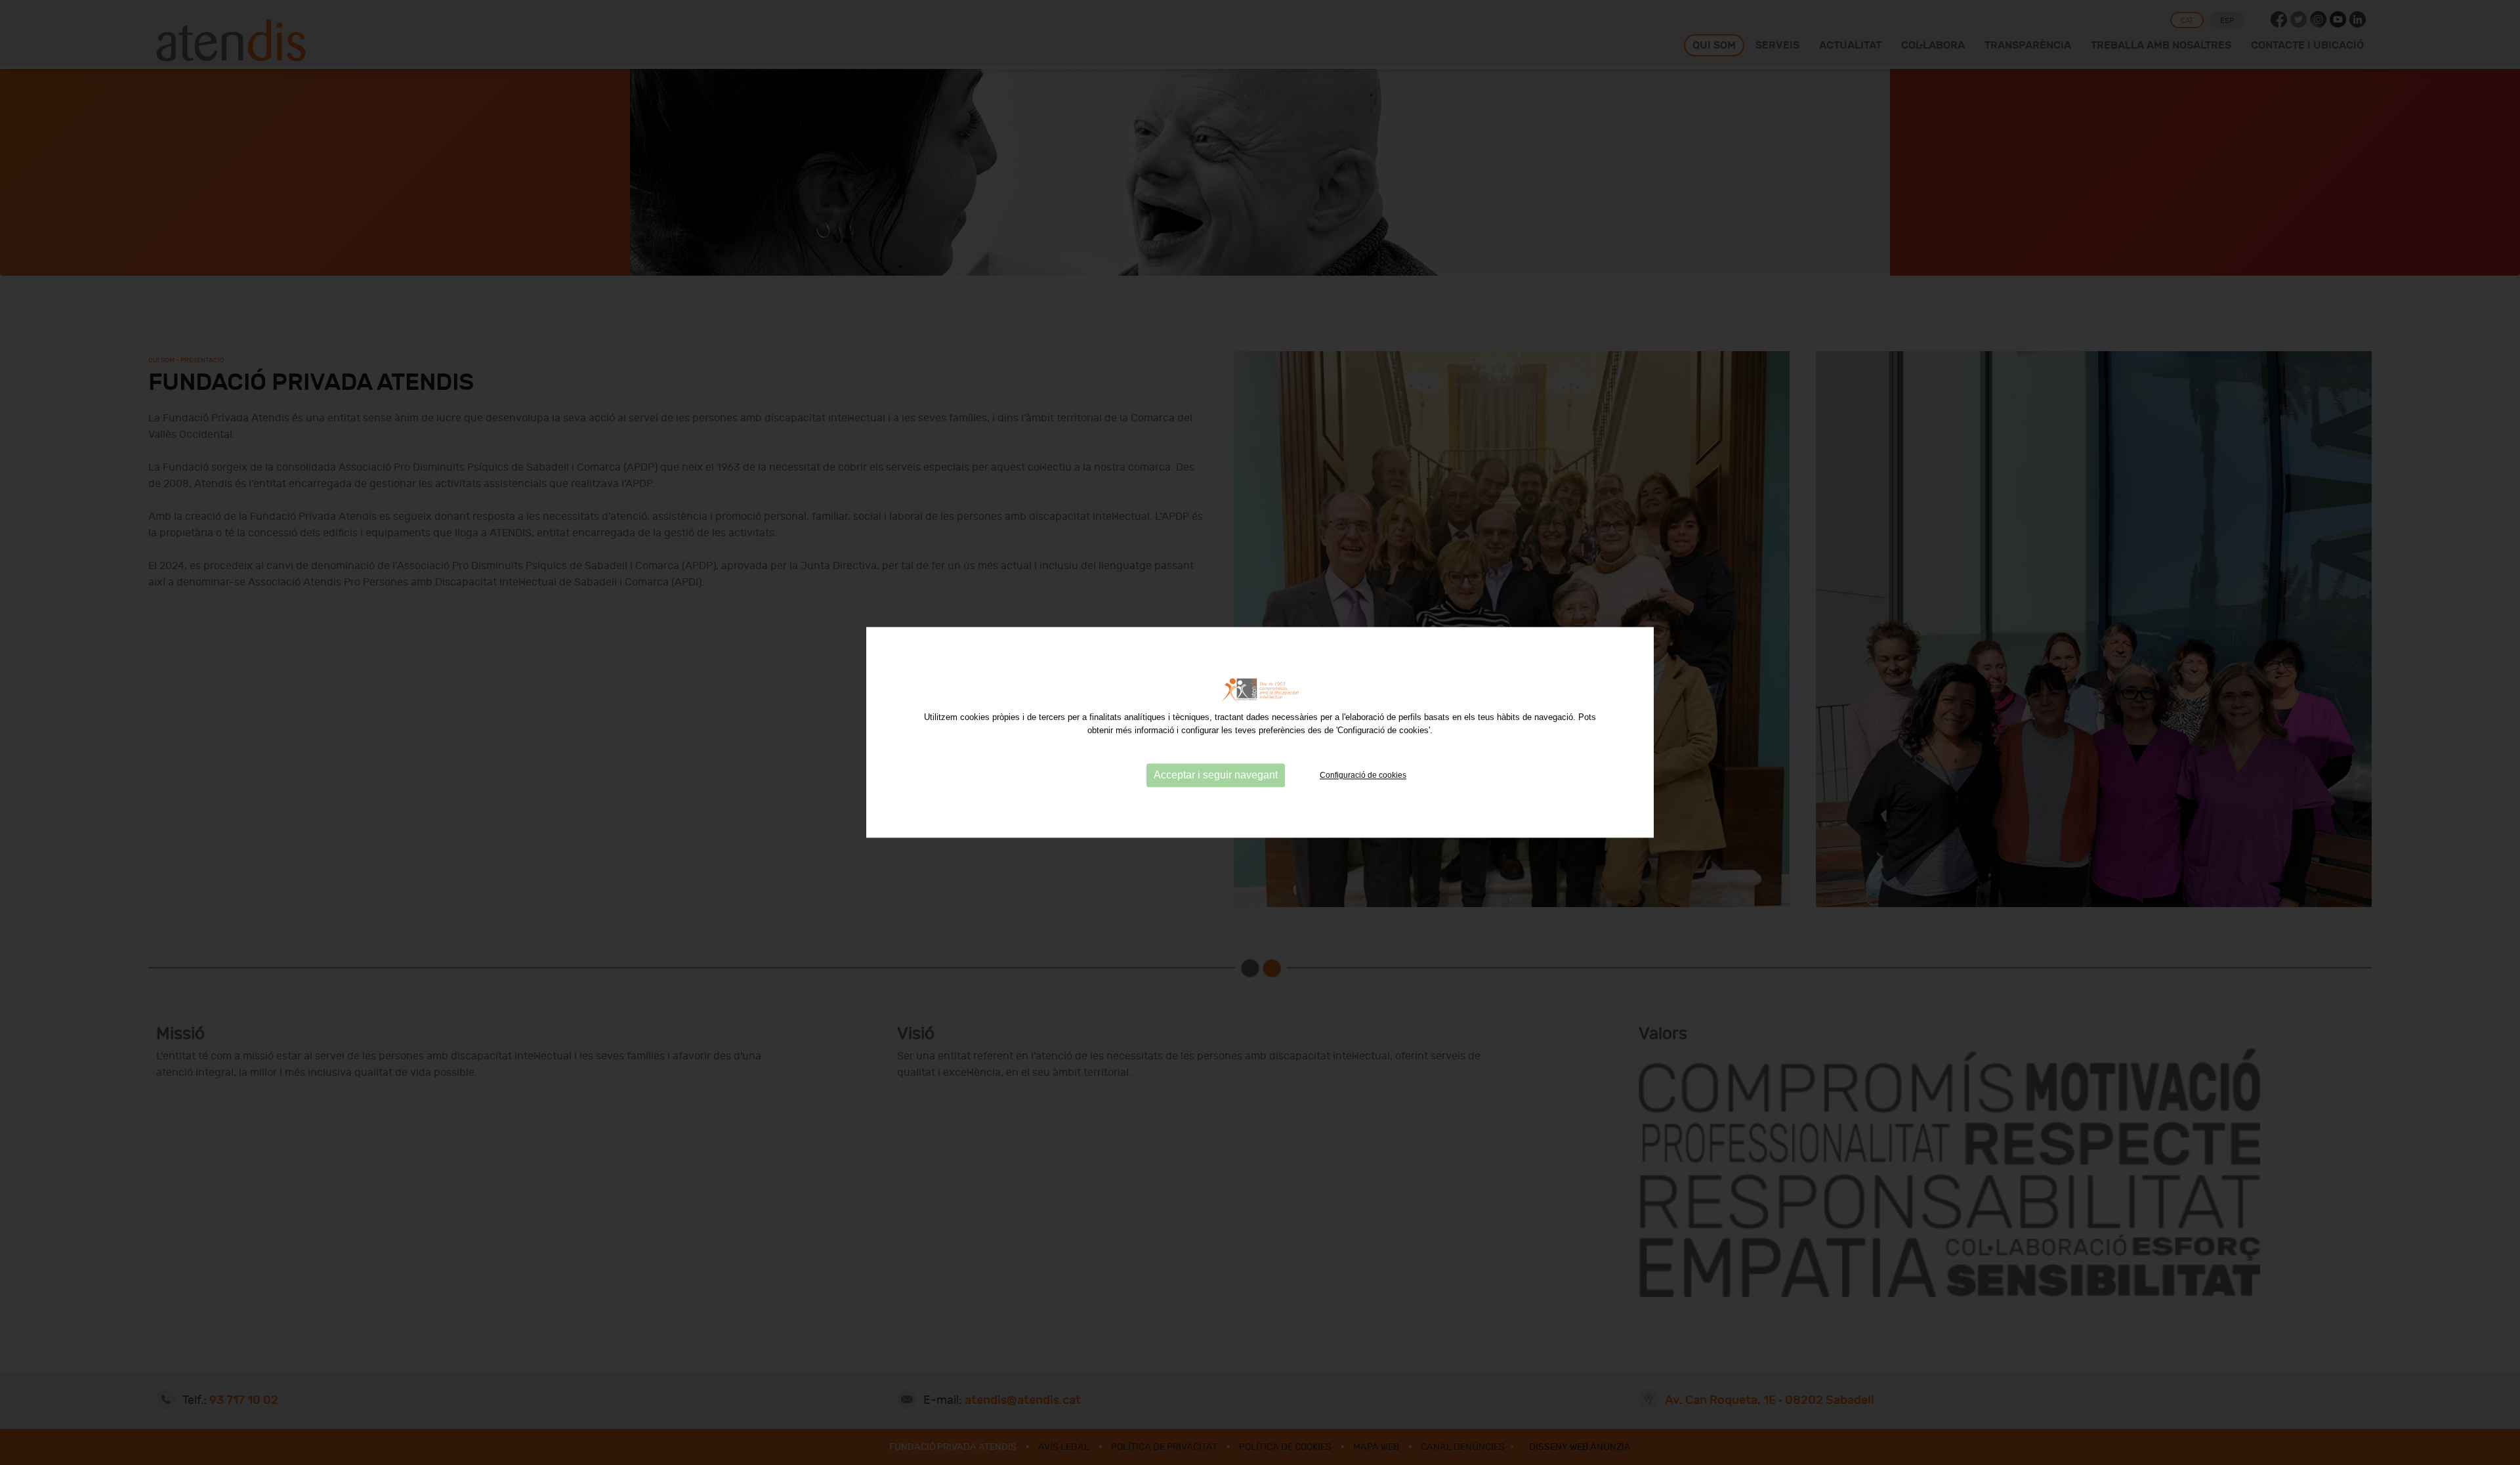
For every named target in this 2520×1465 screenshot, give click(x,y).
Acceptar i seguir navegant (1216, 775)
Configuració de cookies (1363, 775)
